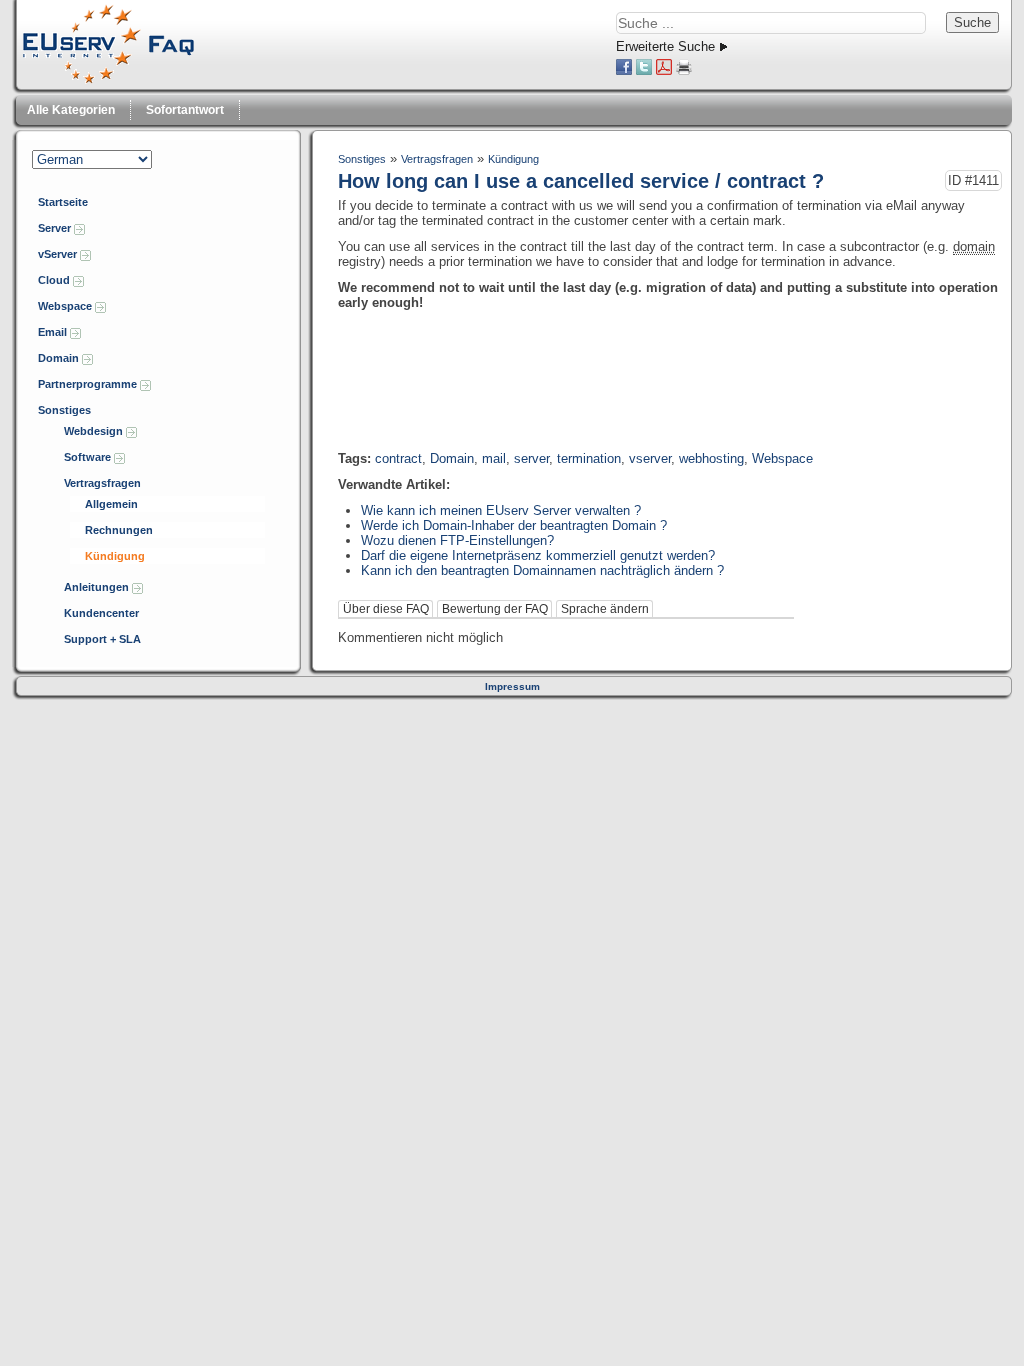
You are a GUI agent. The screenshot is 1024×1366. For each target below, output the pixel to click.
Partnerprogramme (89, 384)
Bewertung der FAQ (495, 609)
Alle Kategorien (71, 110)
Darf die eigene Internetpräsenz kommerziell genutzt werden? (538, 555)
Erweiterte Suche (665, 46)
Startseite (63, 202)
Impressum (512, 686)
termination (589, 458)
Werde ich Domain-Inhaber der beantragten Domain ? (514, 525)
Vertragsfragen (102, 483)
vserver (650, 458)
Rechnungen (119, 530)
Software (89, 457)
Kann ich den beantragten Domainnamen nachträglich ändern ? (542, 570)
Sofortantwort (185, 110)
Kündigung (115, 556)
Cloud (55, 280)
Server (56, 228)
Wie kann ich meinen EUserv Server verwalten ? (501, 510)
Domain (60, 358)
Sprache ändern (605, 609)
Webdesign (95, 431)
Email (54, 332)
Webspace (66, 306)
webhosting (711, 458)
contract (398, 458)
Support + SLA (102, 639)
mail (494, 458)
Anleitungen (98, 587)
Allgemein (111, 504)
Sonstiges (64, 410)
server (531, 458)
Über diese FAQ (386, 609)
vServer (59, 254)
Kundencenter (101, 613)
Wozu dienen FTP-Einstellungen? (457, 540)
